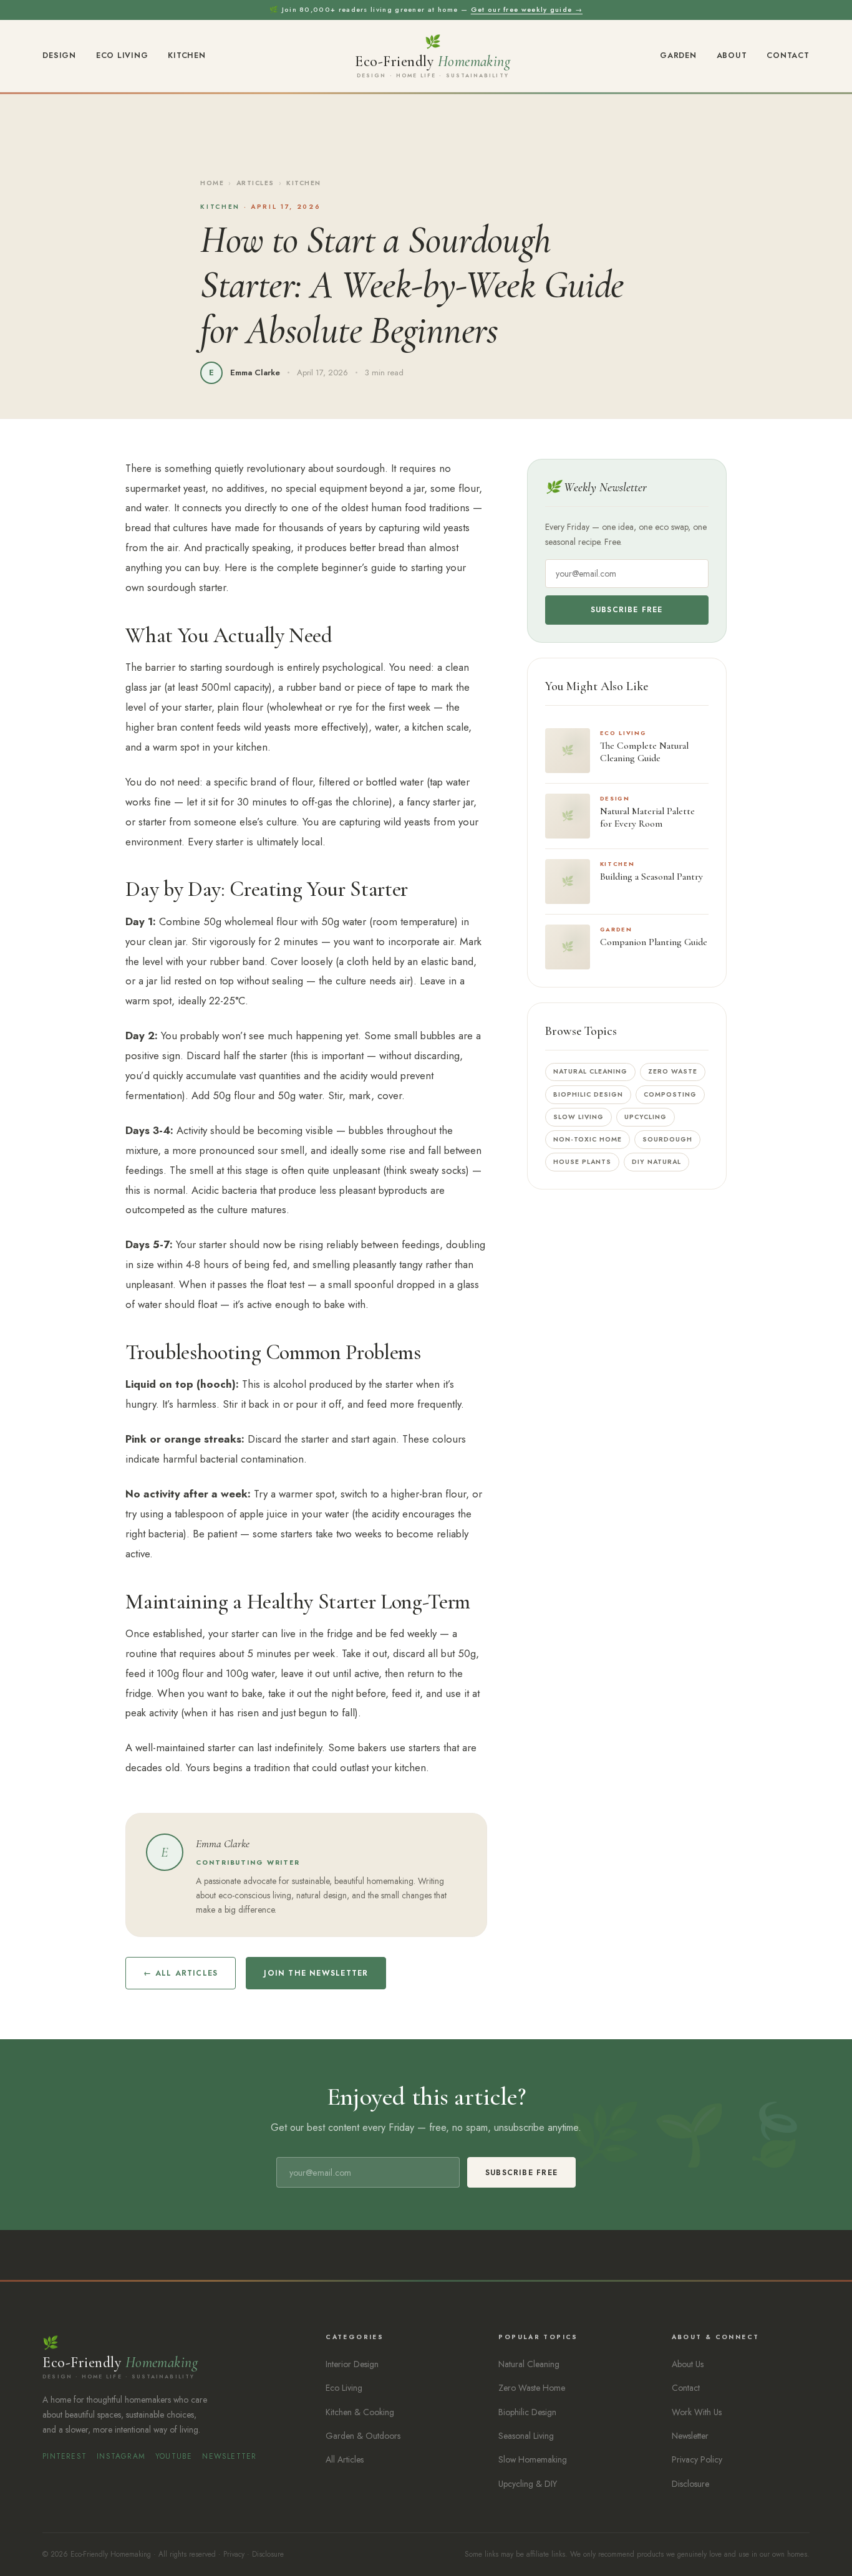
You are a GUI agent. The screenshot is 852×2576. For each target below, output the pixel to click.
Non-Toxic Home (588, 1139)
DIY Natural (656, 1162)
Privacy (234, 2554)
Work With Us (697, 2412)
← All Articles (181, 1973)
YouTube (174, 2456)
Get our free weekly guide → (527, 9)
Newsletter (229, 2456)
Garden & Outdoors (363, 2436)
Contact (788, 55)
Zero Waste (673, 1071)
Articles (255, 183)
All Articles (345, 2459)
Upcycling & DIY (528, 2484)
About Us (688, 2364)
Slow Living (578, 1117)
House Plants (582, 1162)
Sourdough (667, 1139)
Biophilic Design (588, 1094)
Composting (670, 1094)
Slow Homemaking (533, 2459)
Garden (678, 55)
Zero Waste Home (532, 2388)
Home (212, 183)
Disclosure (690, 2484)
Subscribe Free (627, 610)
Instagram (121, 2456)
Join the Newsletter (316, 1973)
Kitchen (186, 55)
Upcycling (646, 1117)
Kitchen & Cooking (360, 2412)
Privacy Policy (697, 2459)
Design (59, 55)
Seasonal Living (526, 2436)
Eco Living (122, 55)
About (732, 55)
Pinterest (65, 2456)
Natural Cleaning (591, 1071)
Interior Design (352, 2364)
